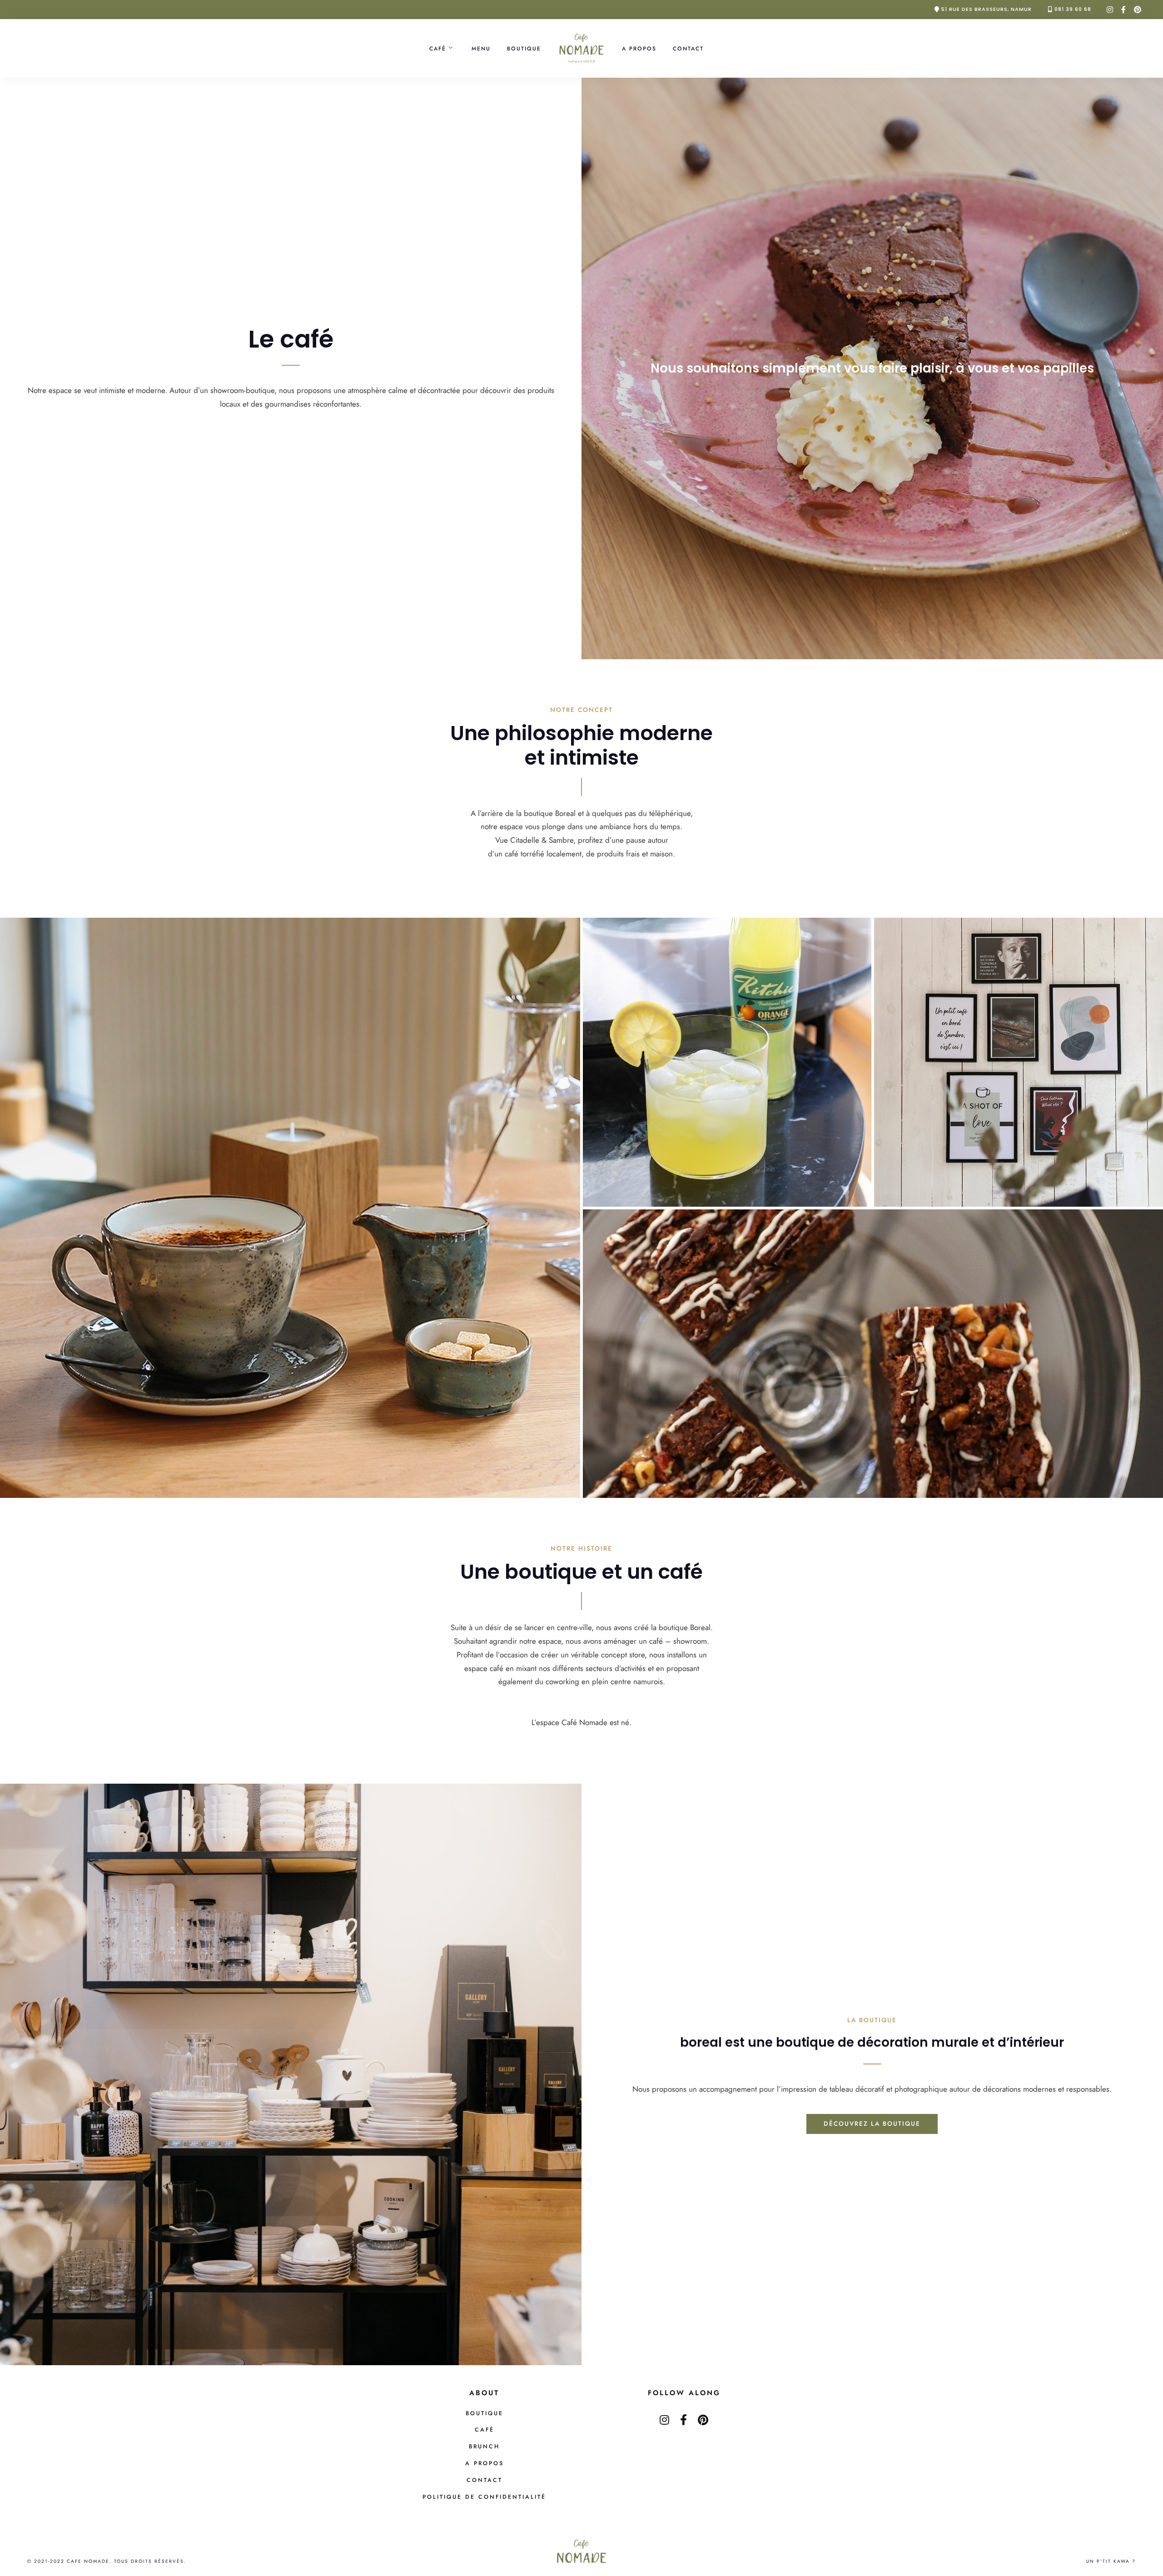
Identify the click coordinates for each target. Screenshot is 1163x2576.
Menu (481, 48)
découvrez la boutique (872, 2123)
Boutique (524, 48)
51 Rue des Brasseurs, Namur (987, 9)
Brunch (484, 2447)
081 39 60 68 (1073, 9)
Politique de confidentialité (484, 2497)
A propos (639, 48)
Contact (688, 48)
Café (438, 48)
